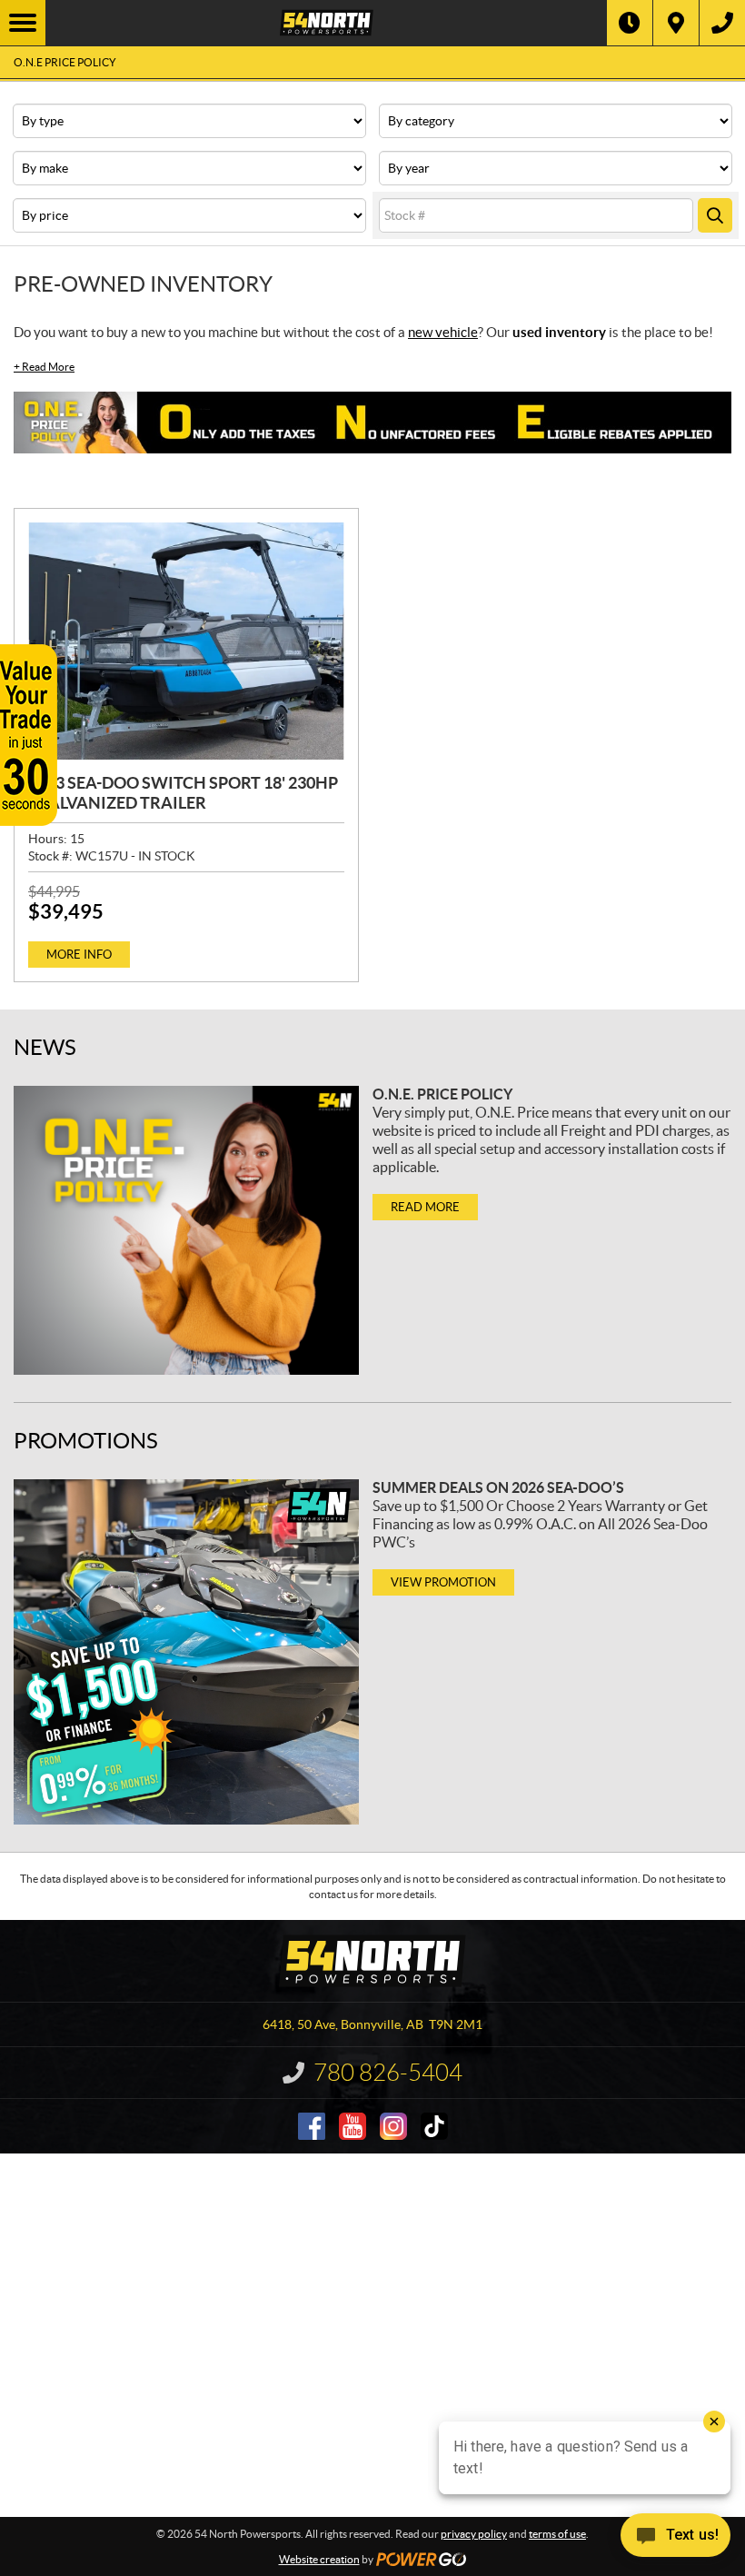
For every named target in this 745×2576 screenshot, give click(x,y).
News (45, 1047)
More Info (79, 955)
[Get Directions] (676, 23)
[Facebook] (312, 2126)
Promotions (86, 1441)
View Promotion (443, 1582)
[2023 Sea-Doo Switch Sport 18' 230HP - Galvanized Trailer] (186, 641)
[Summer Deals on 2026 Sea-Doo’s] (186, 1652)
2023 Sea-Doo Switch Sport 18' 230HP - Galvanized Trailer (183, 793)
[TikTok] (434, 2126)
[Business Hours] (630, 23)
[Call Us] (722, 23)
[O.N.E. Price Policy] (186, 1231)
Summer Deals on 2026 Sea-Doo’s (498, 1487)
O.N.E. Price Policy (442, 1094)
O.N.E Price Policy (65, 62)
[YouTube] (353, 2126)
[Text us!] (675, 2539)
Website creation (319, 2559)
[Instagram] (393, 2126)
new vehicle (443, 332)
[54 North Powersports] (326, 23)
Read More (44, 367)
